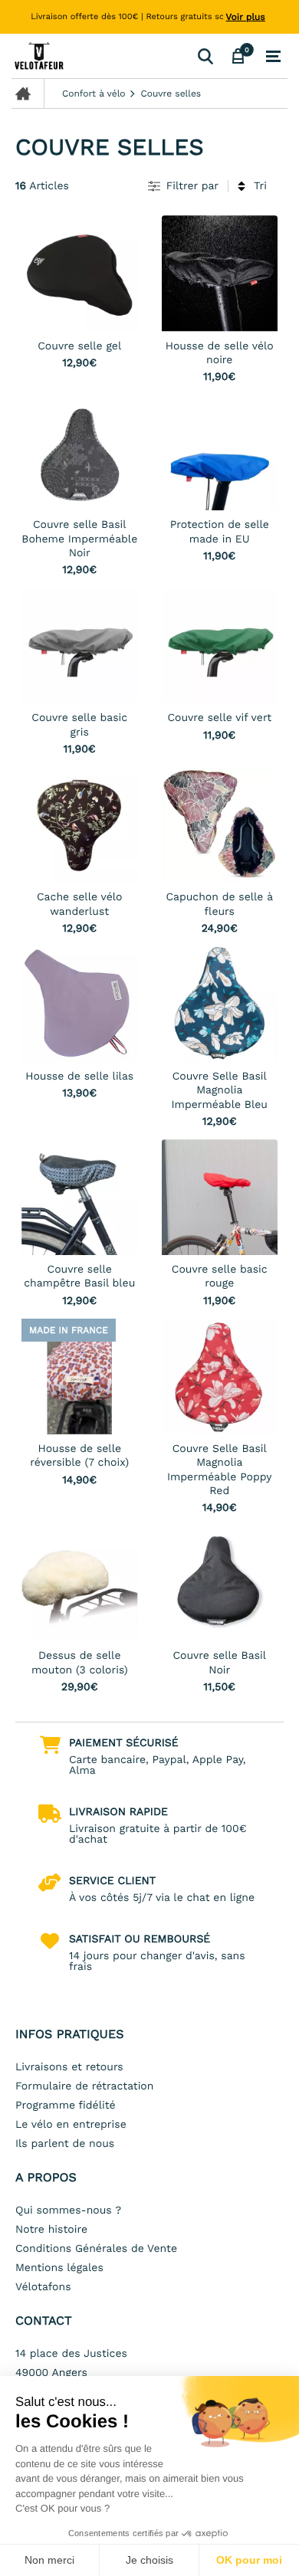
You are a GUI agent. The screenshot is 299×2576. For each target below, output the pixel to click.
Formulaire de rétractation (84, 2086)
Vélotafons (43, 2287)
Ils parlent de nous (65, 2144)
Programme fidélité (66, 2106)
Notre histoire (51, 2230)
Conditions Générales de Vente (96, 2249)
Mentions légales (59, 2268)
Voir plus (246, 17)
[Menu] (273, 57)
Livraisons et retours (69, 2067)
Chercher (205, 56)
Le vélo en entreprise (71, 2125)
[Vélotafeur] (102, 56)
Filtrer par (192, 186)
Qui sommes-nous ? (68, 2211)
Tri (260, 186)
